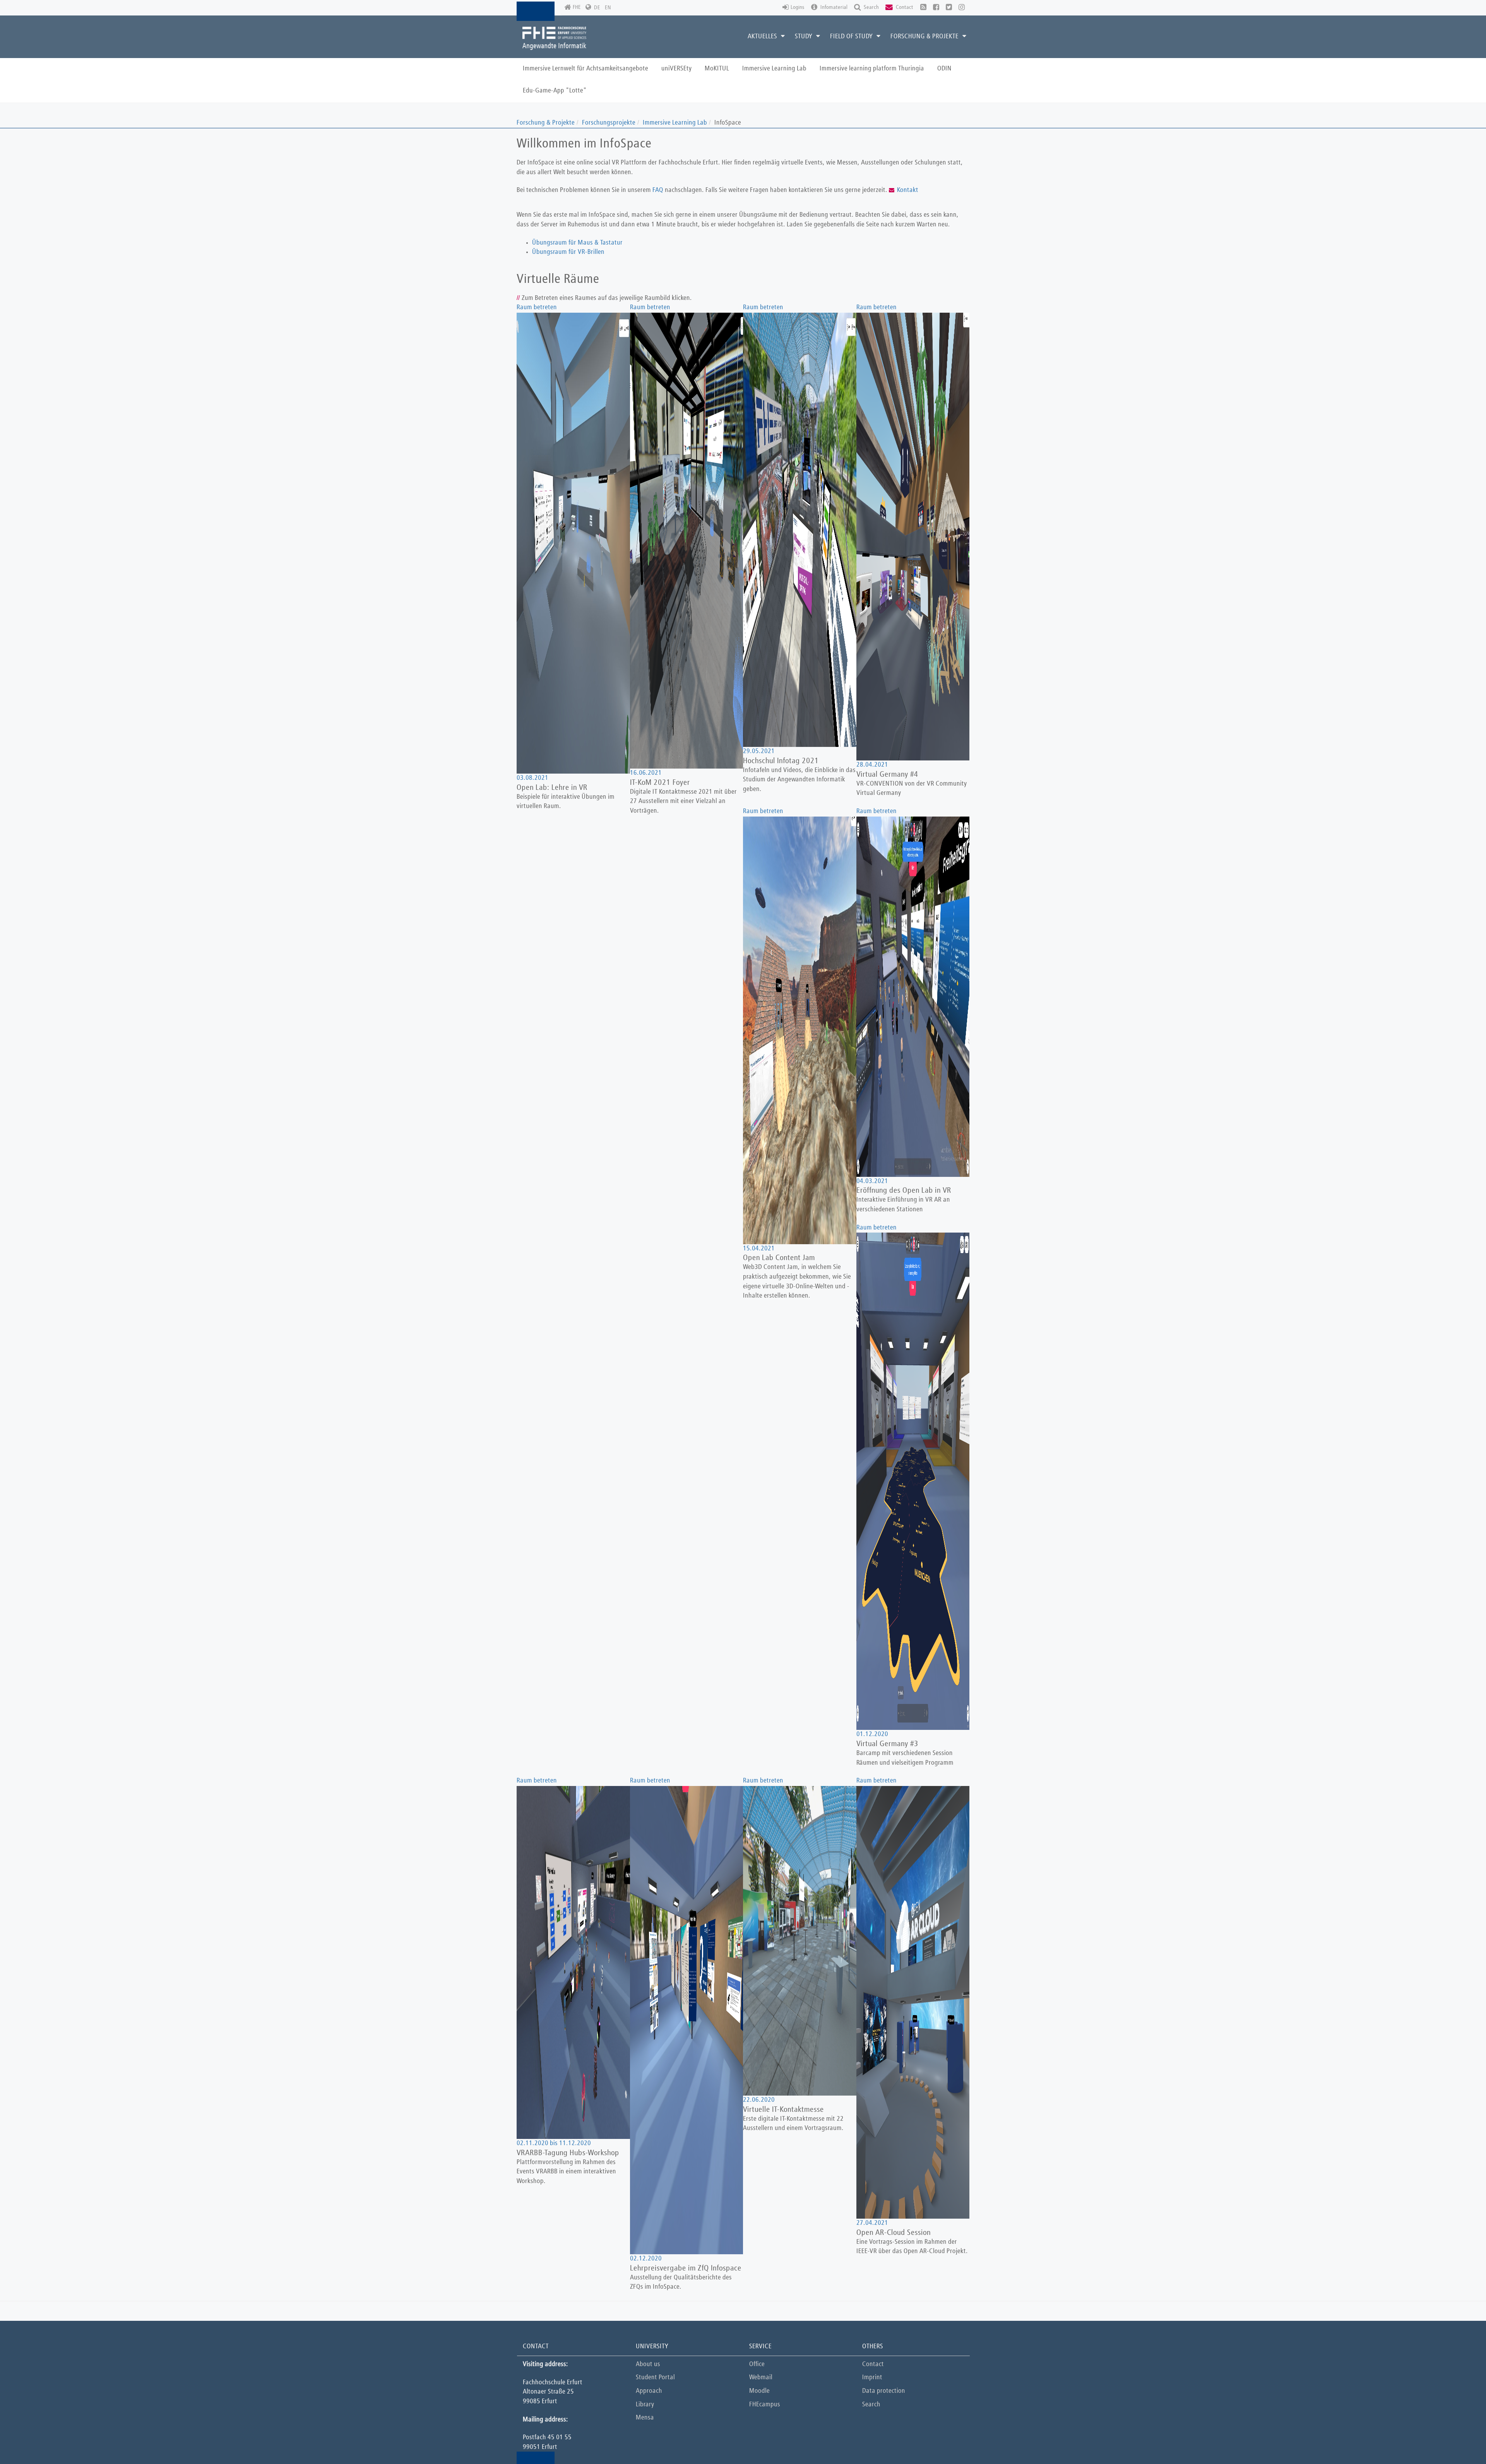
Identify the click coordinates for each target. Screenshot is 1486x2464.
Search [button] (871, 7)
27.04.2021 (872, 2223)
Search (871, 2405)
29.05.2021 (759, 751)
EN (608, 8)
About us (648, 2364)
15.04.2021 (759, 1249)
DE (597, 8)
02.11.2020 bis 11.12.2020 (554, 2143)
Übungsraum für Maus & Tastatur (577, 243)
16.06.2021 (646, 773)
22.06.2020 (759, 2100)
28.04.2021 (872, 765)
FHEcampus (765, 2405)
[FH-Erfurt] (554, 38)
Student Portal (655, 2378)
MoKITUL (717, 69)
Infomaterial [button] (833, 7)
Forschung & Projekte (546, 123)
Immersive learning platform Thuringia (872, 69)
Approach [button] (649, 2391)
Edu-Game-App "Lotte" (555, 91)
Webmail (761, 2378)
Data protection (884, 2391)
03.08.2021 (532, 778)
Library (645, 2405)
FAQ (659, 190)
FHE (577, 7)
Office (757, 2364)
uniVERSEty (676, 69)
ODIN (944, 69)
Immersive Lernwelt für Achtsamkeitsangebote (585, 69)
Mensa (645, 2418)
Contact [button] (904, 7)
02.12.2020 (646, 2259)
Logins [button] (798, 7)
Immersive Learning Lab (774, 69)
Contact (873, 2364)
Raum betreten (537, 307)
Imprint (872, 2378)
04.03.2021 (872, 1181)
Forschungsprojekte (609, 123)
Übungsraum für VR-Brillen (568, 252)
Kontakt (908, 190)
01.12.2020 (872, 1734)
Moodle (759, 2391)
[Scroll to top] (1461, 2439)
